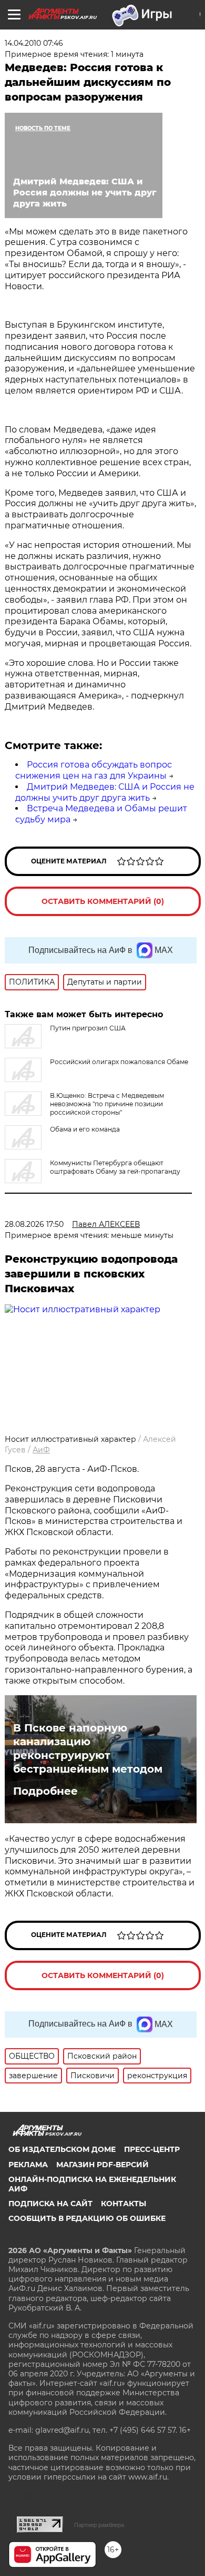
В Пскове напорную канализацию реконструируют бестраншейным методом (88, 1748)
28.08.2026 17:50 (34, 1224)
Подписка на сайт (50, 2204)
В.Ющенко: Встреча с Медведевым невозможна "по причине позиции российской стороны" (107, 1104)
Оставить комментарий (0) (103, 901)
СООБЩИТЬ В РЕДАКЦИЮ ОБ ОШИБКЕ (87, 2218)
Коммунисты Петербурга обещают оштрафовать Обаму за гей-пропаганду (115, 1167)
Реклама (28, 2165)
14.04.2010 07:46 (34, 43)
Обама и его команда (85, 1129)
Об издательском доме (62, 2149)
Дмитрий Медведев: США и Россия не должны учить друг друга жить (105, 792)
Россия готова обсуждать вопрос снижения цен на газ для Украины (94, 770)
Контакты (124, 2204)
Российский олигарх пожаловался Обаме (119, 1062)
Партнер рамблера (99, 2525)
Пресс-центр (152, 2149)
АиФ (41, 1450)
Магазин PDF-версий (102, 2165)
